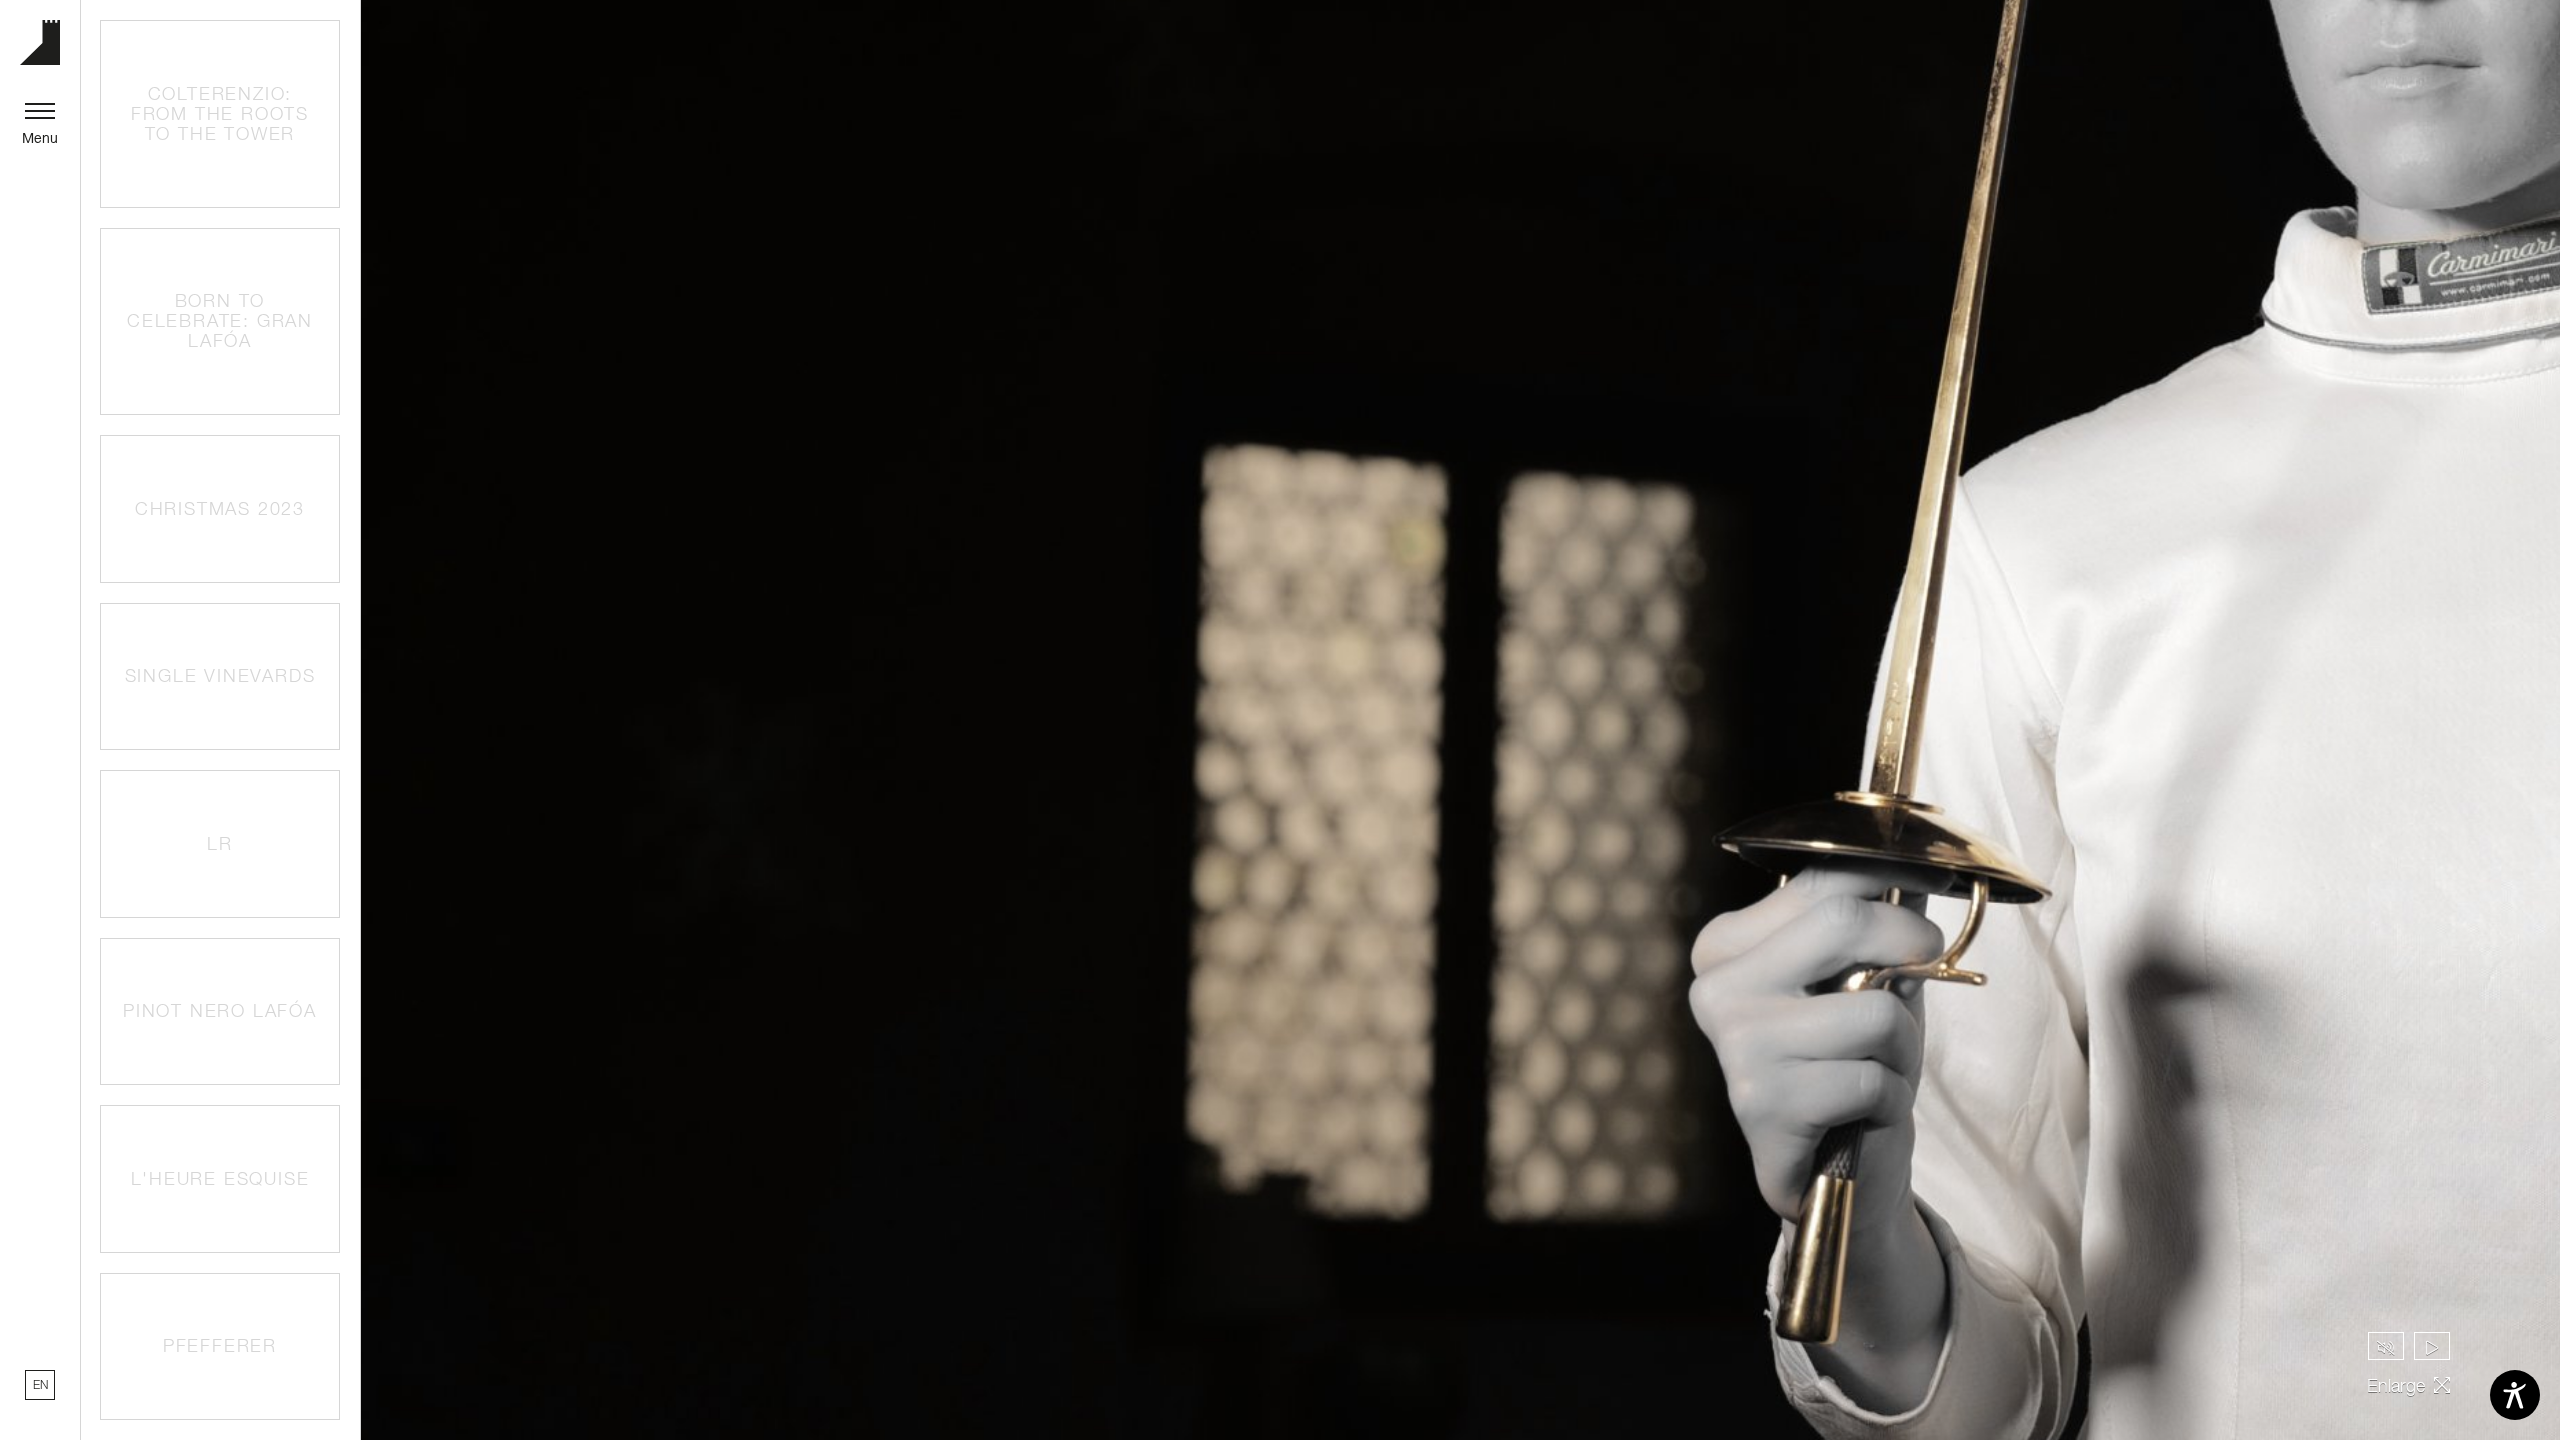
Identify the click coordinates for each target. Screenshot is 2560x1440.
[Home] (40, 42)
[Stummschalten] (2386, 1346)
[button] (220, 114)
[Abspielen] (2432, 1346)
